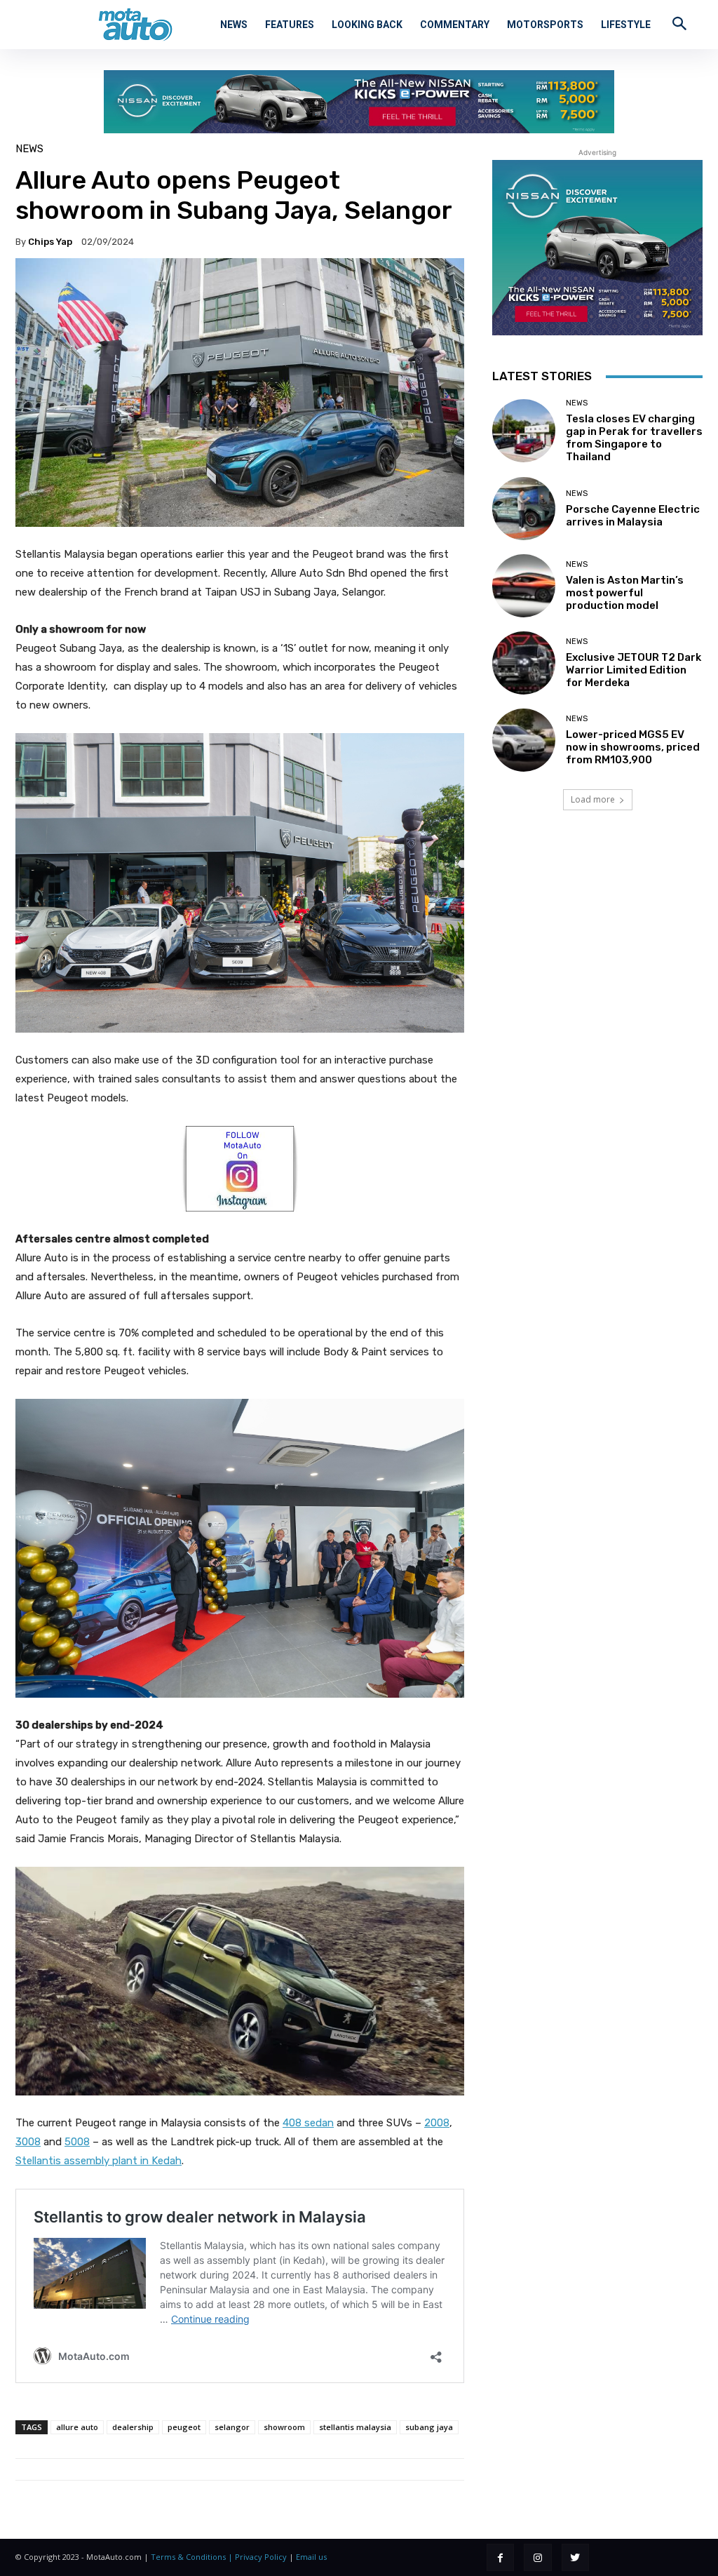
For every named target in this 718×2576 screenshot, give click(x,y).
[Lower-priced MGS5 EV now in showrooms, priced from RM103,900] (524, 740)
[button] (679, 23)
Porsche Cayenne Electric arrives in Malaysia (633, 516)
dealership (133, 2427)
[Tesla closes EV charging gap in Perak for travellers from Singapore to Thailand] (524, 431)
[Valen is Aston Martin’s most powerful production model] (524, 586)
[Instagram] (537, 2557)
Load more (593, 799)
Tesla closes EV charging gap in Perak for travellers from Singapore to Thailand (634, 438)
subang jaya (429, 2427)
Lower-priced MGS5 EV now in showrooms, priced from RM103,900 (633, 747)
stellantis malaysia (355, 2427)
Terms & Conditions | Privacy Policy (219, 2557)
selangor (232, 2427)
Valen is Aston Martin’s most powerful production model (625, 593)
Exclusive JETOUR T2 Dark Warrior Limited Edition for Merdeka (634, 670)
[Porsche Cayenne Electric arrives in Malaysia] (524, 509)
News (29, 149)
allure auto (77, 2427)
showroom (284, 2427)
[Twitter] (575, 2557)
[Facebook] (500, 2557)
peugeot (184, 2427)
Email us (311, 2557)
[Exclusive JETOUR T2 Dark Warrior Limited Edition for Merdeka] (524, 663)
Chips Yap (50, 242)
